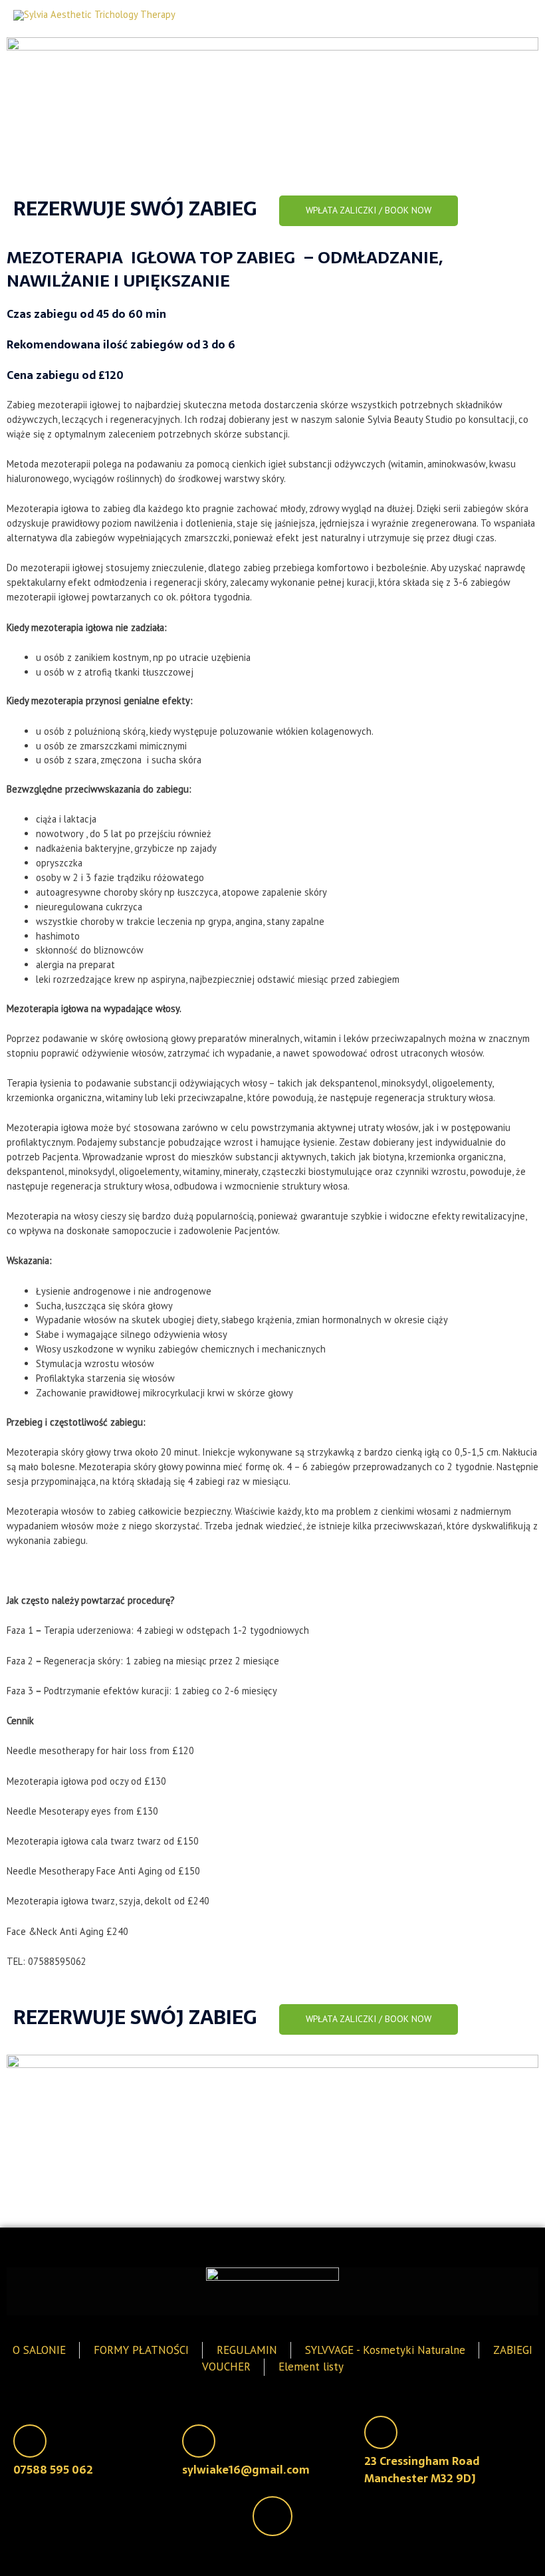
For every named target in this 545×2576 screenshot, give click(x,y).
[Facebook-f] (272, 2516)
